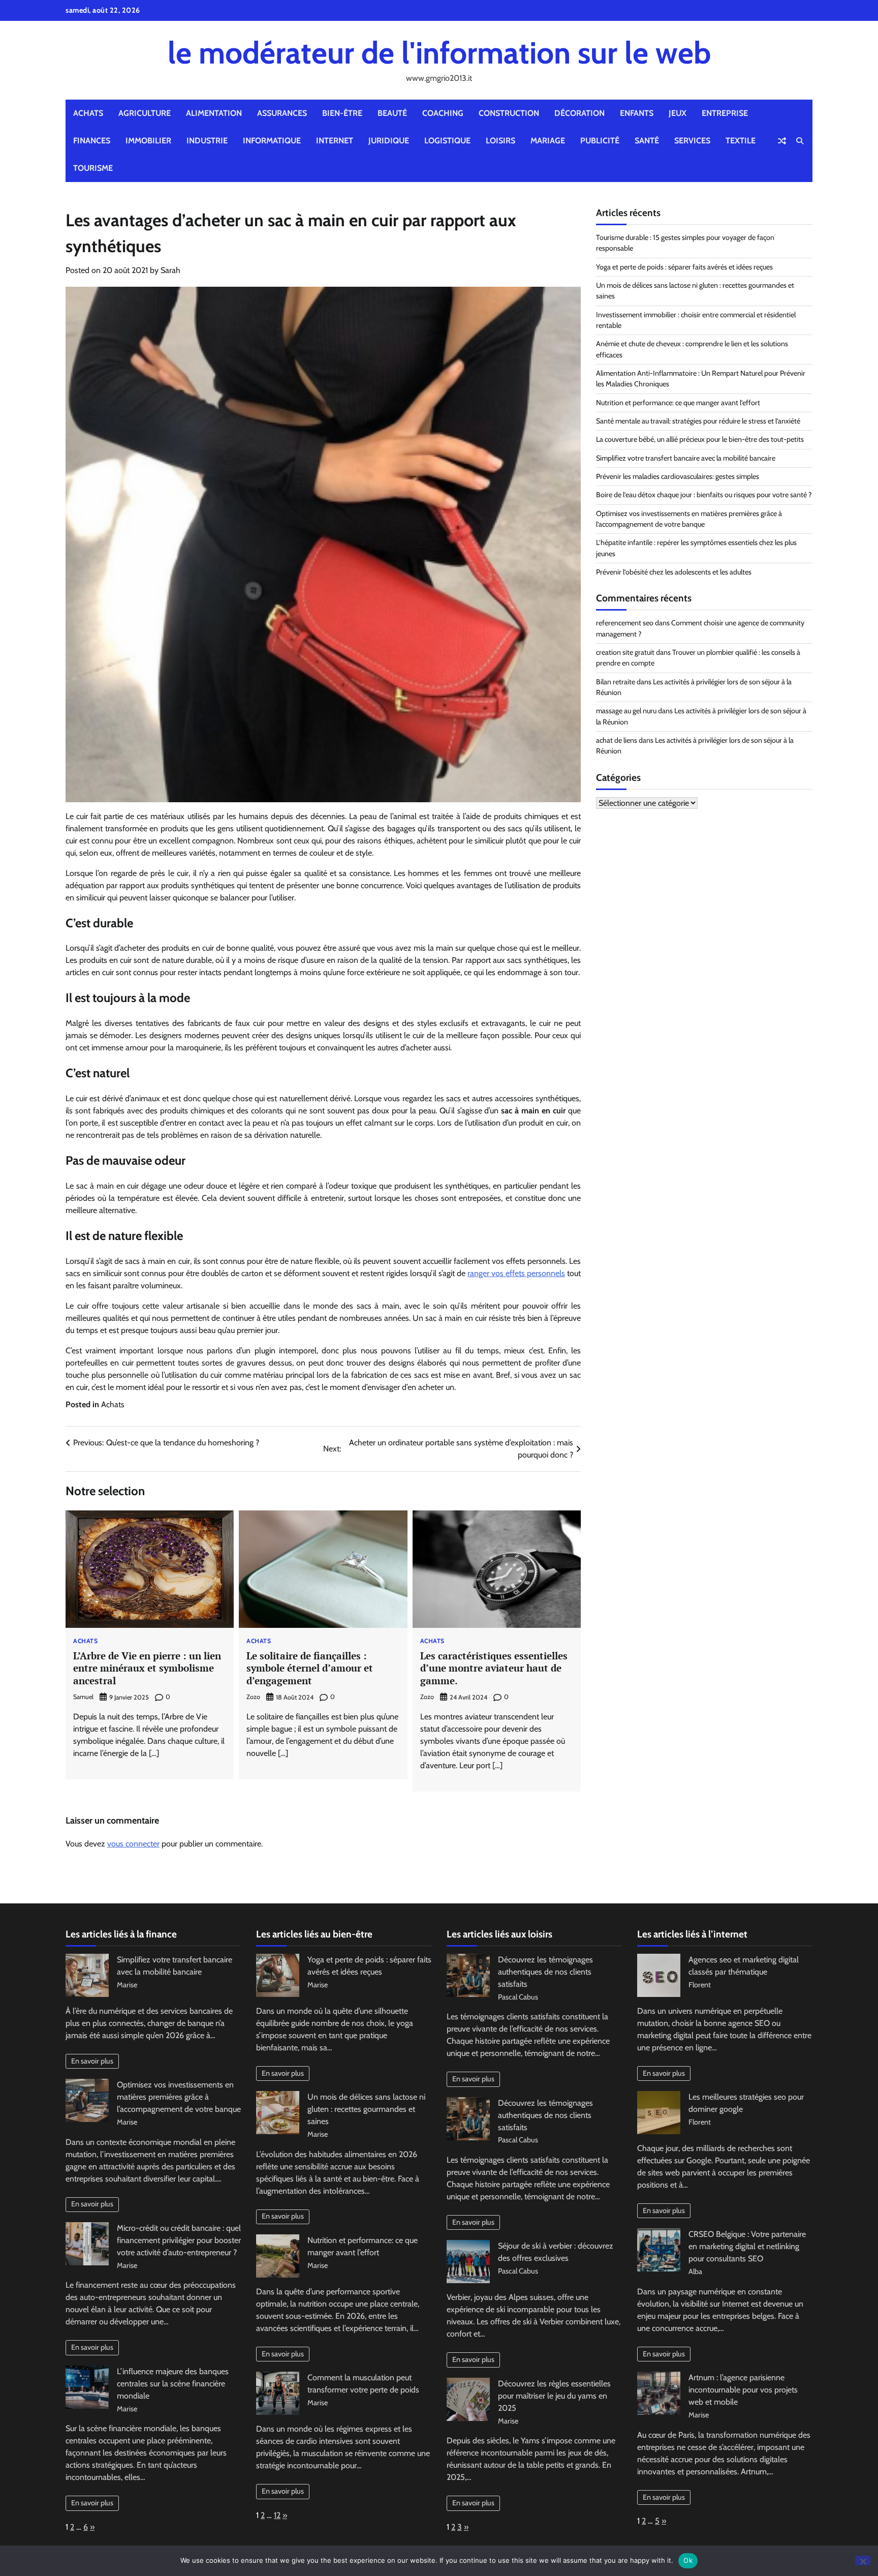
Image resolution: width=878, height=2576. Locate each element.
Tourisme (93, 168)
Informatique (272, 141)
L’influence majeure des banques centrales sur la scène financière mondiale (173, 2384)
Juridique (389, 141)
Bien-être (342, 113)
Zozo (253, 1697)
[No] (863, 2560)
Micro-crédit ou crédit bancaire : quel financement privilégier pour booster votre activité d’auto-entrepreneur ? (179, 2240)
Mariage (548, 141)
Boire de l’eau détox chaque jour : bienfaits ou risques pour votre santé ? (704, 495)
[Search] (800, 141)
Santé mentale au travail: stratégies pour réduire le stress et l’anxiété (698, 421)
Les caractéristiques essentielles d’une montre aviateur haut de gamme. (494, 1668)
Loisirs (500, 141)
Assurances (282, 113)
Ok (688, 2560)
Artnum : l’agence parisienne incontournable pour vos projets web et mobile (743, 2390)
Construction (509, 113)
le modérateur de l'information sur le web (439, 53)
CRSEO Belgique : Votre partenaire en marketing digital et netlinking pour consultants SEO (747, 2246)
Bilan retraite (616, 682)
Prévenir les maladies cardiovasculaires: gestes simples (678, 476)
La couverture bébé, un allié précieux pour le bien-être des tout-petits (700, 440)
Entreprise (725, 113)
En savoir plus (92, 2061)
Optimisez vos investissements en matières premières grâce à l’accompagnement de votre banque (179, 2097)
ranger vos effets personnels (516, 1273)
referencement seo (625, 623)
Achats (88, 113)
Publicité (600, 141)
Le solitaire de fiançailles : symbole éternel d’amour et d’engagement (310, 1668)
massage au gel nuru (626, 711)
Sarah (170, 270)
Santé (647, 141)
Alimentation (214, 113)
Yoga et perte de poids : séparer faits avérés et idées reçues (684, 267)
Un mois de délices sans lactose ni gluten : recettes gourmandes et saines (366, 2109)
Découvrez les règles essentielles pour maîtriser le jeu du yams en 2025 (554, 2396)
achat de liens (617, 740)
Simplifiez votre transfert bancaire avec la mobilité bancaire (686, 458)
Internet (335, 141)
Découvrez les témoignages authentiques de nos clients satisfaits (545, 1972)
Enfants (637, 113)
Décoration (579, 113)
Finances (92, 141)
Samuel (83, 1697)
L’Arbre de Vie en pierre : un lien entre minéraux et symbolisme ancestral (147, 1668)
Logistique (447, 141)
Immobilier (148, 141)
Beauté (392, 113)
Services (692, 141)
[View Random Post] (782, 141)
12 (277, 2515)
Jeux (678, 113)
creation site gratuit (625, 652)
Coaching (443, 113)
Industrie (207, 141)
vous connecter (133, 1844)
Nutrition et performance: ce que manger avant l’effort (678, 403)
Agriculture (145, 113)
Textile (741, 141)
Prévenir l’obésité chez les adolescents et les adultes (674, 572)
